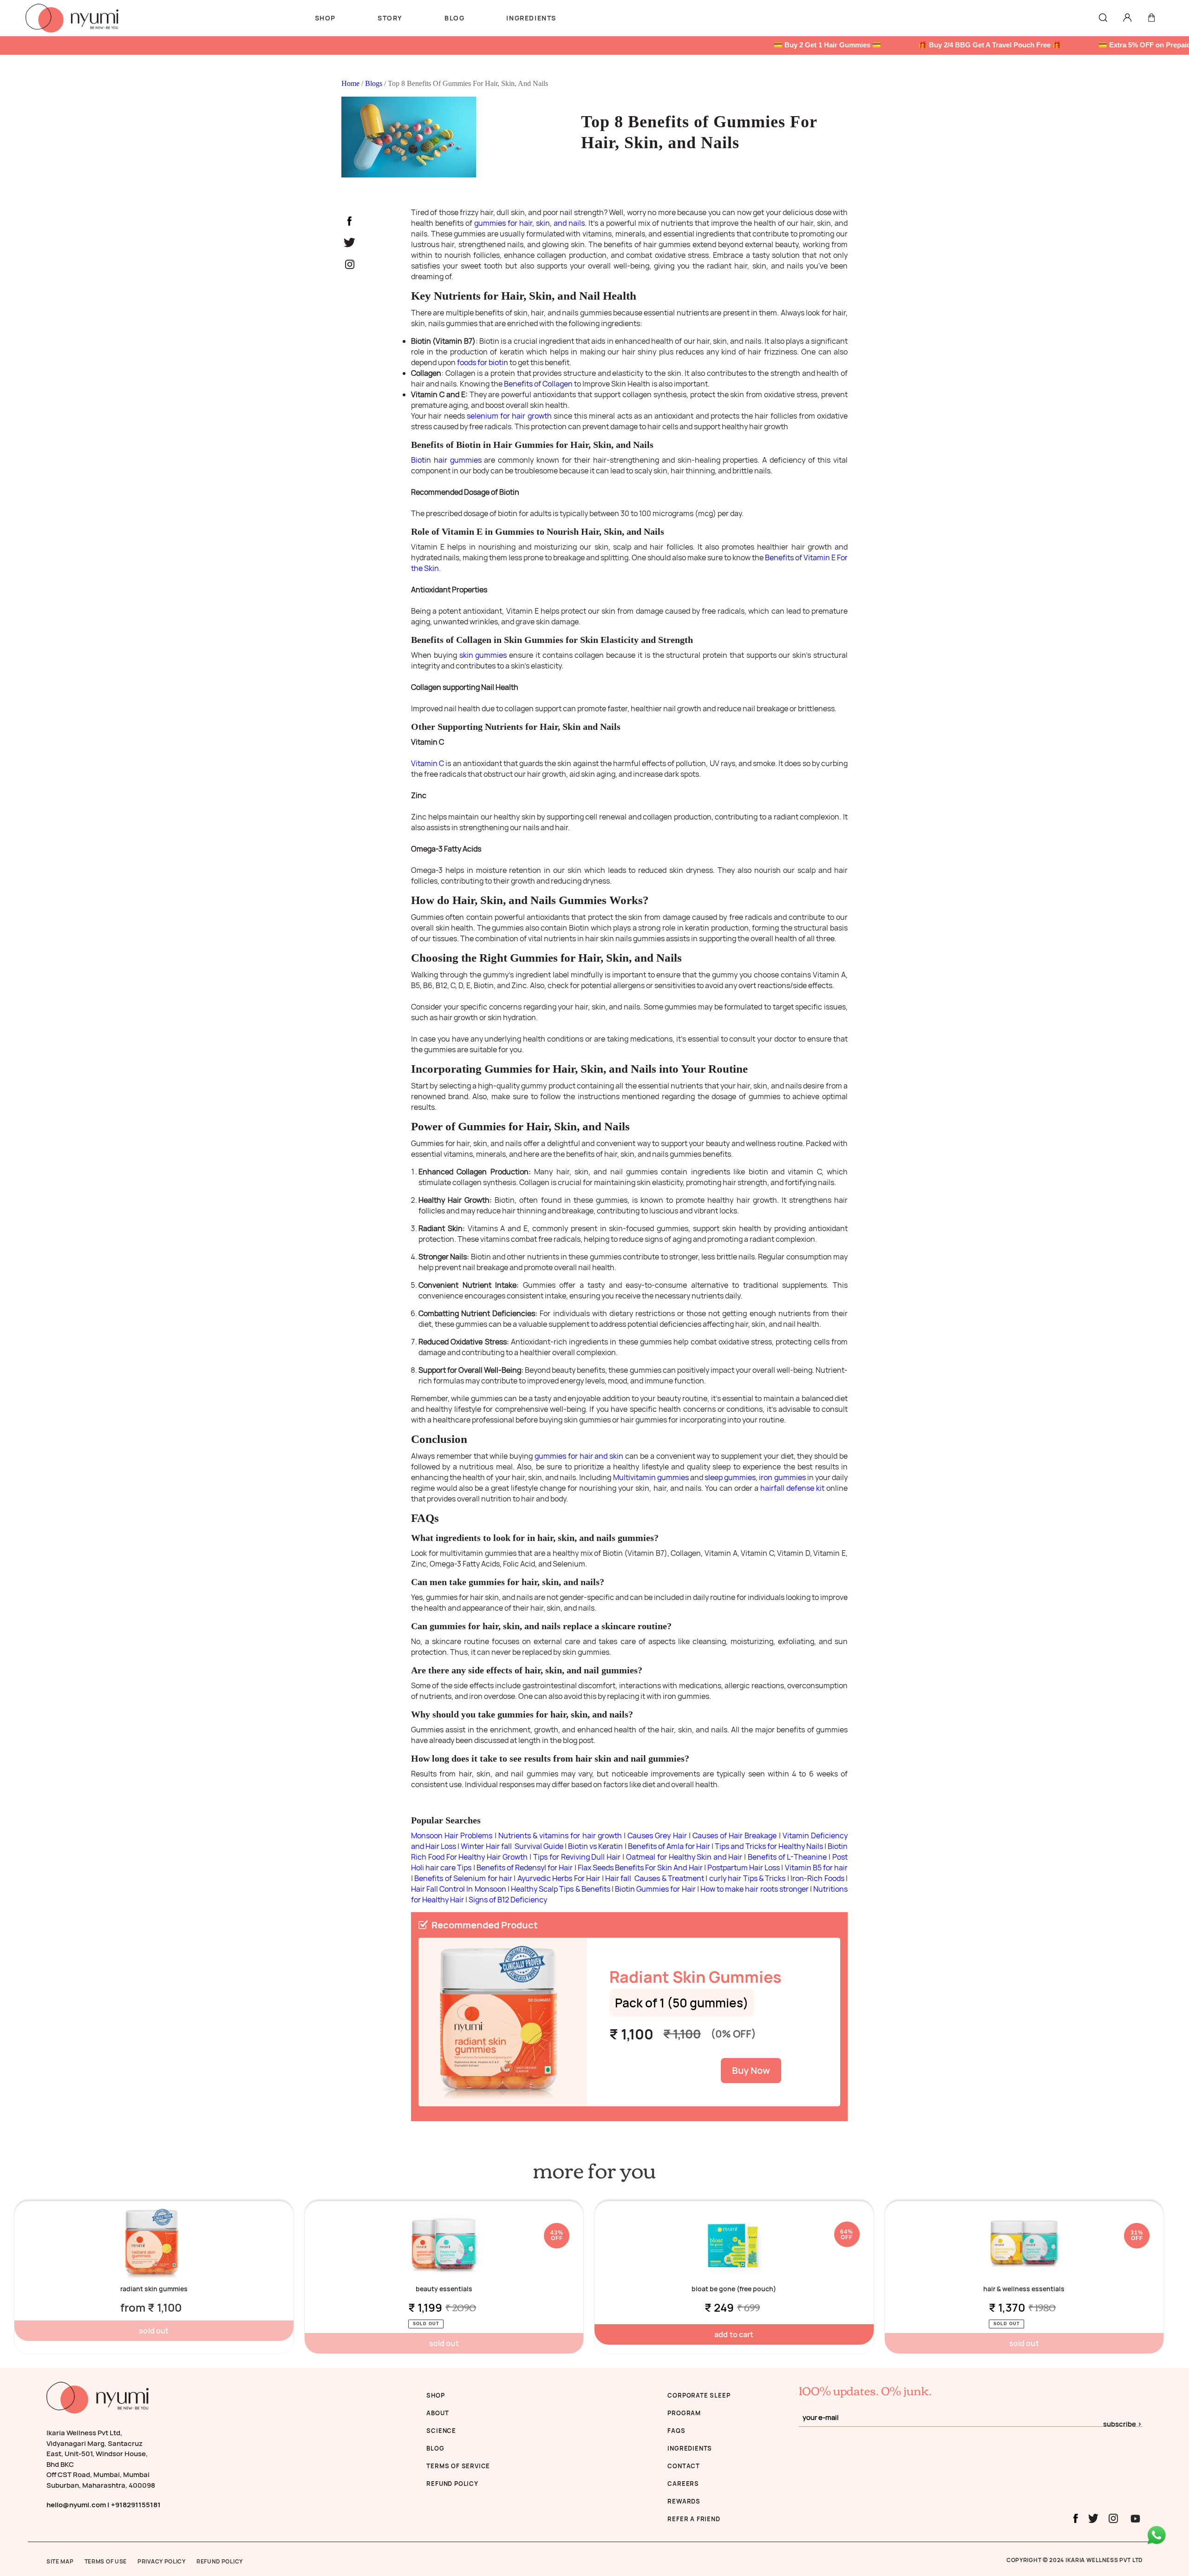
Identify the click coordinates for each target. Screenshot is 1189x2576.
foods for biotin (483, 362)
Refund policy (452, 2484)
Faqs (676, 2431)
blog (435, 2448)
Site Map (60, 2561)
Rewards (684, 2501)
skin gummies (483, 655)
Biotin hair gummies (446, 460)
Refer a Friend (694, 2519)
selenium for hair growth (509, 416)
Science (441, 2431)
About (438, 2413)
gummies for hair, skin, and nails (529, 223)
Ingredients (690, 2448)
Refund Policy (220, 2561)
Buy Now (751, 2070)
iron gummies (782, 1477)
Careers (683, 2484)
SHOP (435, 2395)
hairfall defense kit (792, 1488)
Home (351, 83)
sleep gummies (730, 1477)
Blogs (375, 83)
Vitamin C (428, 763)
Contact (684, 2466)
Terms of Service (458, 2466)
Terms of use (106, 2561)
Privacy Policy (162, 2561)
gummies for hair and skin (579, 1456)
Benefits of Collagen (538, 384)
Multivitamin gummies (651, 1477)
